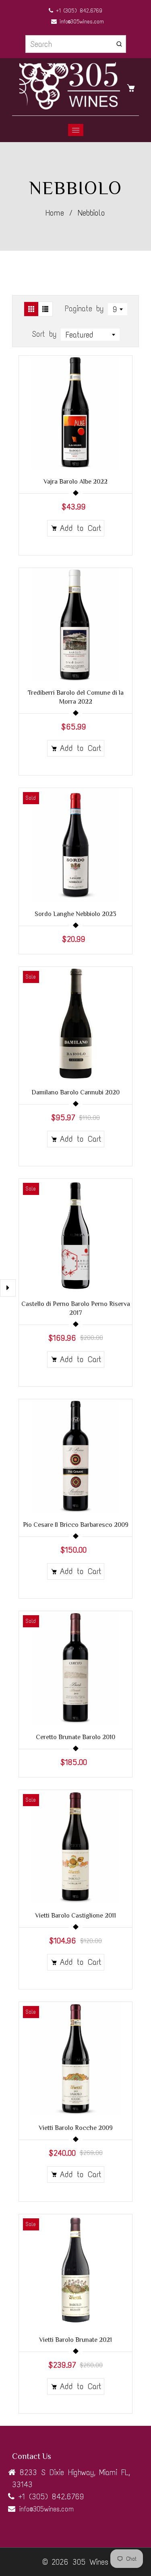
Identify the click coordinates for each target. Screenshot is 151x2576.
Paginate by (84, 308)
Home (55, 213)
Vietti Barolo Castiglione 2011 (75, 1916)
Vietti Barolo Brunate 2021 (75, 2340)
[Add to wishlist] (122, 413)
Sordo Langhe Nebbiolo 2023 (75, 914)
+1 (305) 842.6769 (78, 11)
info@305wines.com (80, 22)
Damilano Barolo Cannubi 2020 (75, 1092)
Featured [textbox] (80, 335)
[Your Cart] (133, 87)
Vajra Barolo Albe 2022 (75, 482)
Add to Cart (81, 528)
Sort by (46, 334)
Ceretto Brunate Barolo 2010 (75, 1737)
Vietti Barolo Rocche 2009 (76, 2128)
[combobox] (118, 309)
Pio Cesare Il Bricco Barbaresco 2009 (76, 1525)
